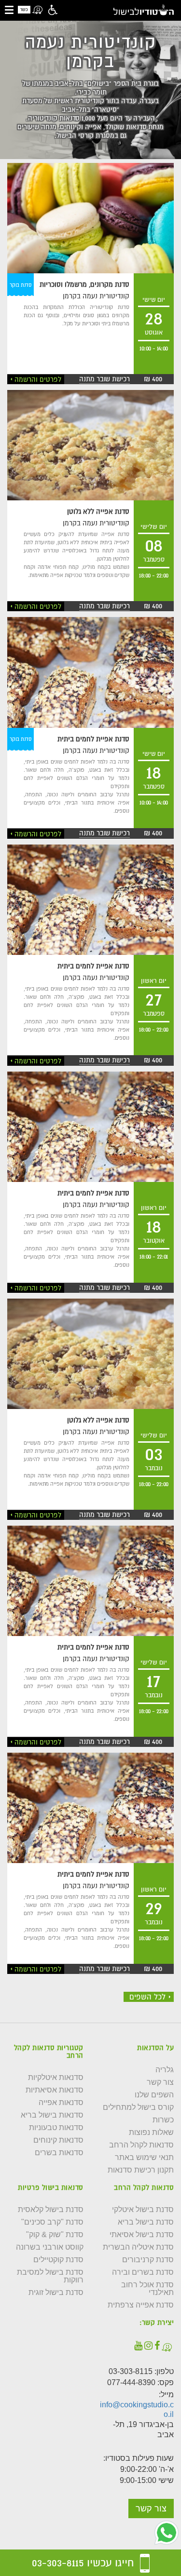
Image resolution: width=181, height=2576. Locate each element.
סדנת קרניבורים (148, 2260)
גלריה (165, 2070)
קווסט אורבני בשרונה (50, 2247)
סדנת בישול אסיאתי (142, 2235)
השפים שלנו (154, 2095)
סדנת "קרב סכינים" (52, 2222)
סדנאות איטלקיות (56, 2078)
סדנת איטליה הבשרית (138, 2247)
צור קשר (160, 2082)
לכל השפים (147, 1997)
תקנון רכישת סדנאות (141, 2170)
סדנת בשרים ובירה (143, 2272)
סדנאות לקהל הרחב (141, 2145)
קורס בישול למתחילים (138, 2107)
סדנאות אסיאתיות (55, 2090)
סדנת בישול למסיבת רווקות (50, 2276)
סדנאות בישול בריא (52, 2115)
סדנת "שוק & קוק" (55, 2235)
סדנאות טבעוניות (56, 2128)
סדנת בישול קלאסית (51, 2210)
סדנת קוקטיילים (58, 2260)
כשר (24, 10)
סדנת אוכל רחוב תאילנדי (147, 2289)
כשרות (163, 2120)
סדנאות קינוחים (58, 2140)
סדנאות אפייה (61, 2103)
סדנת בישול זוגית (56, 2293)
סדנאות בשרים (59, 2153)
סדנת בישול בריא (146, 2222)
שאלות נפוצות (151, 2133)
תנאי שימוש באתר (144, 2158)
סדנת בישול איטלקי (143, 2210)
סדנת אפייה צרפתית (141, 2305)
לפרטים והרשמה (38, 379)
